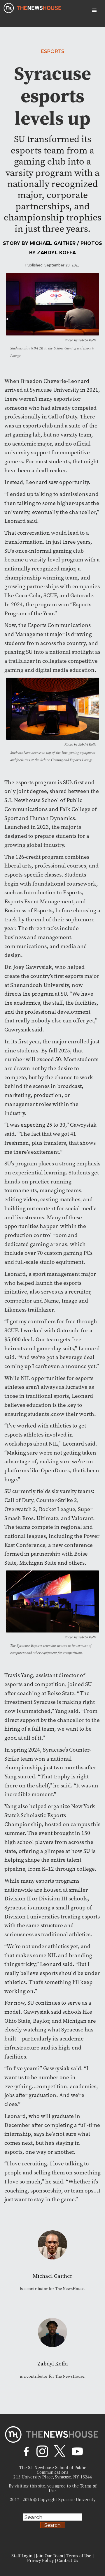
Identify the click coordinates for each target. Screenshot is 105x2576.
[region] (52, 2527)
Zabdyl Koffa (56, 253)
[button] (94, 10)
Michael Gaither (53, 243)
